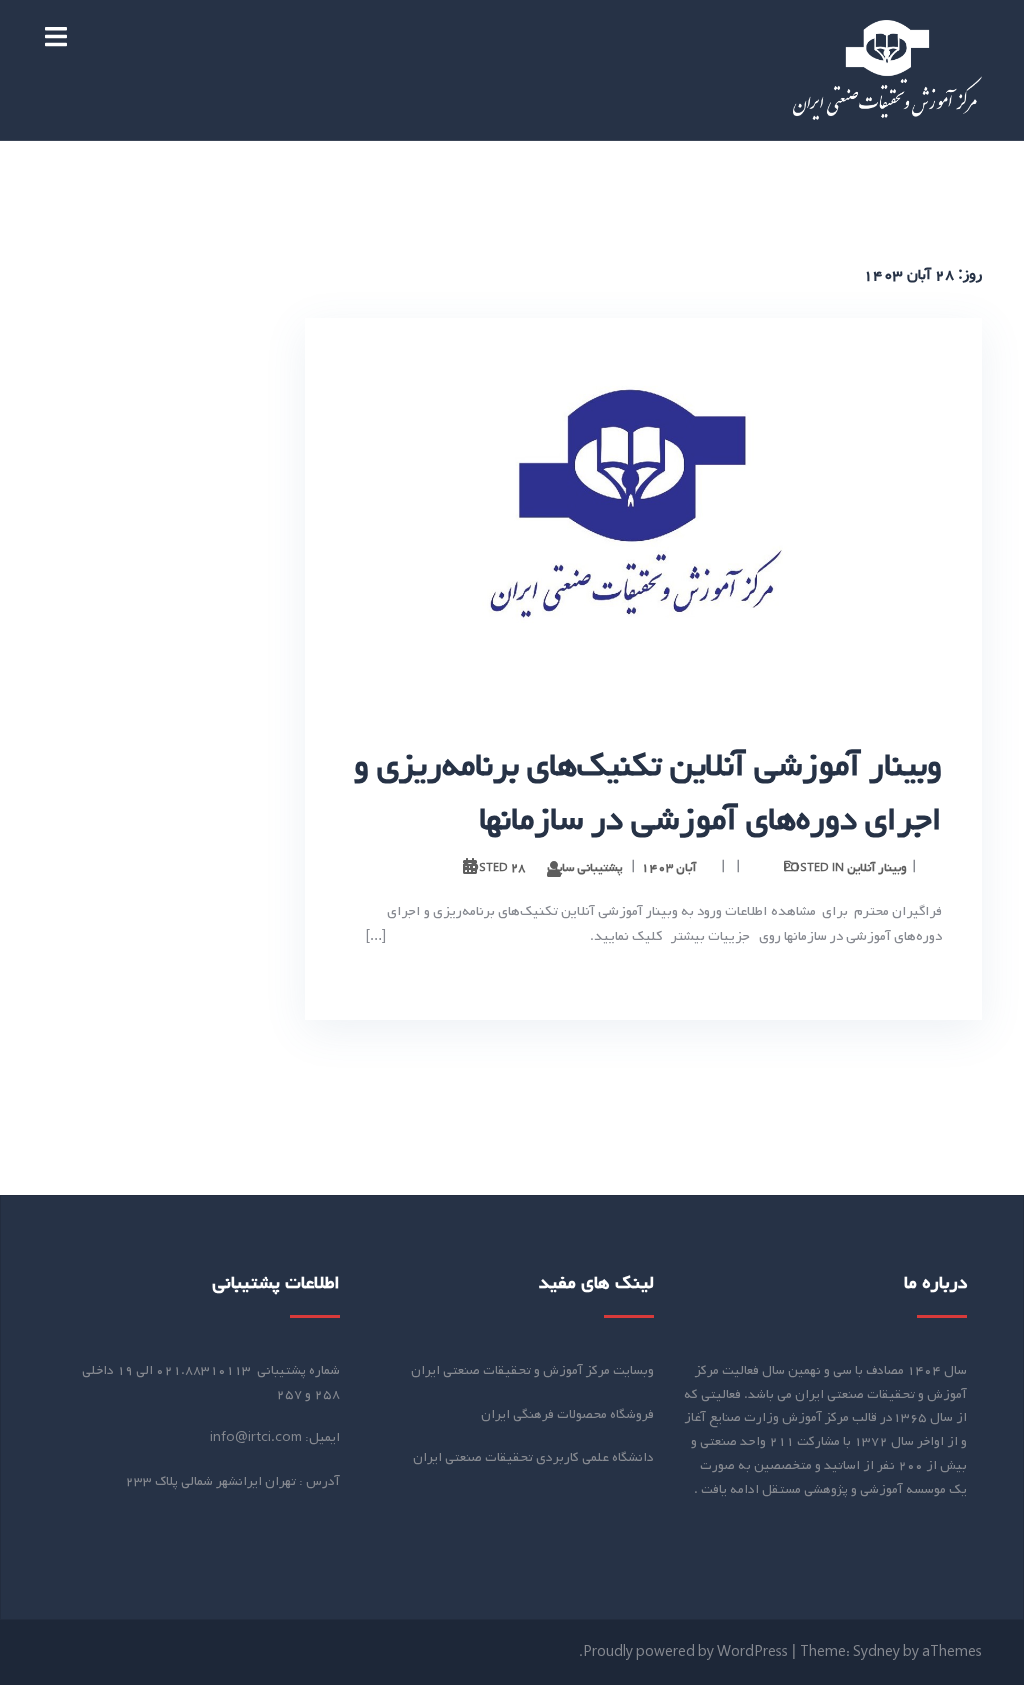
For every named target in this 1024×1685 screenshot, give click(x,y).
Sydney (876, 1652)
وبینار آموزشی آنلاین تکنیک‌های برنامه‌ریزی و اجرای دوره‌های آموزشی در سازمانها (648, 793)
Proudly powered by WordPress (685, 1652)
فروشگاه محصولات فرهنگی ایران (567, 1414)
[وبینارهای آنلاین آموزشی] (887, 70)
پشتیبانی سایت (585, 868)
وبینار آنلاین (877, 868)
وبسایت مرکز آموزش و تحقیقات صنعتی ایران (532, 1370)
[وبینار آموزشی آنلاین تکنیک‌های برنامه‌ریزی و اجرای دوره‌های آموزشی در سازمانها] (644, 508)
